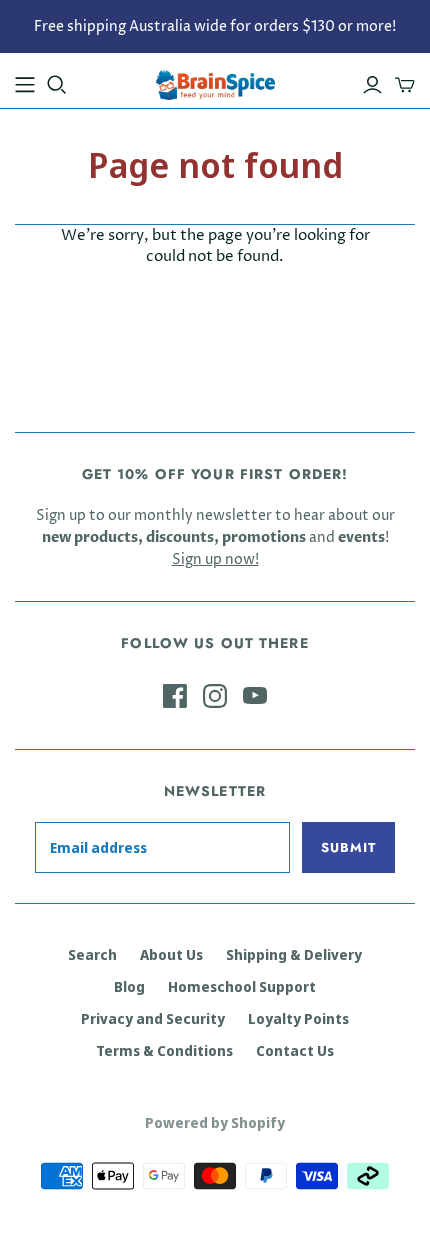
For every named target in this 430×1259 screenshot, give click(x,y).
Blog (129, 986)
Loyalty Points (298, 1018)
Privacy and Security (153, 1018)
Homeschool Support (242, 986)
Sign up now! (215, 559)
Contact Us (295, 1050)
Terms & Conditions (164, 1050)
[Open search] (57, 85)
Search (92, 954)
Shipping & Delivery (294, 954)
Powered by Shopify (215, 1122)
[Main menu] (25, 85)
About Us (171, 954)
